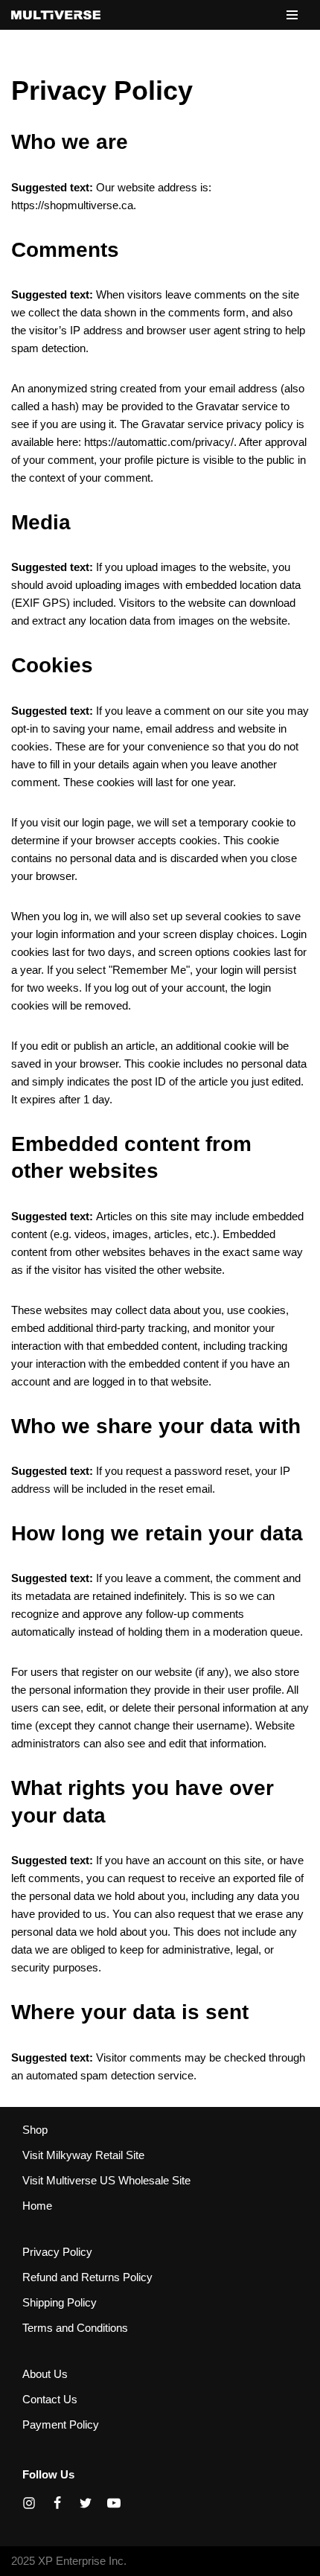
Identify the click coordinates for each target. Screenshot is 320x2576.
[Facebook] (57, 2503)
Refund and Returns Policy (87, 2277)
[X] (86, 2503)
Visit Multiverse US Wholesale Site (106, 2180)
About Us (45, 2374)
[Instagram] (29, 2503)
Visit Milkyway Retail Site (83, 2155)
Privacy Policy (57, 2252)
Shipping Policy (60, 2302)
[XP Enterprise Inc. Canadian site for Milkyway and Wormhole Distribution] (56, 15)
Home (37, 2206)
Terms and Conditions (75, 2328)
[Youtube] (114, 2503)
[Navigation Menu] (292, 15)
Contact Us (50, 2399)
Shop (35, 2130)
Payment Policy (61, 2424)
